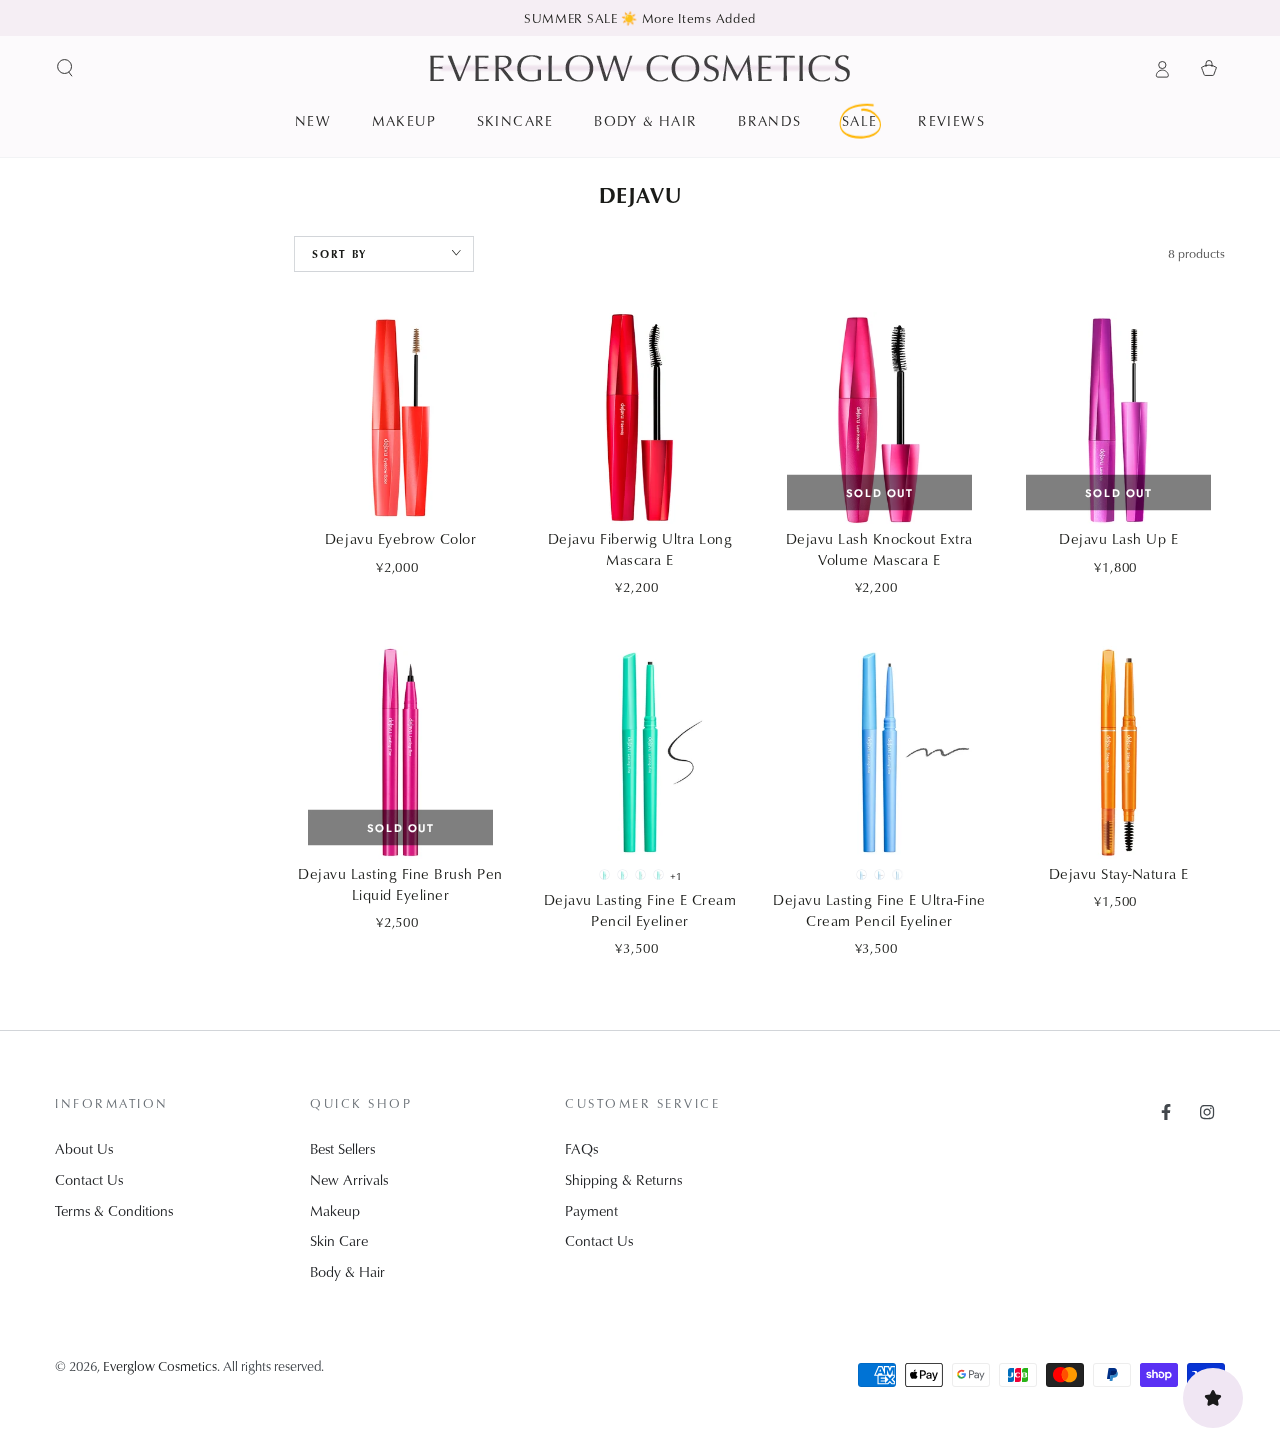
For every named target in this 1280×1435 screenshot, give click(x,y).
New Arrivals (349, 1179)
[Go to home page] (640, 68)
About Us (84, 1148)
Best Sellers (342, 1148)
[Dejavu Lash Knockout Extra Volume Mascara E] (879, 418)
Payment (591, 1210)
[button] (65, 68)
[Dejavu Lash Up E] (1119, 418)
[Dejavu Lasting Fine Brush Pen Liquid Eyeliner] (400, 752)
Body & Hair (347, 1271)
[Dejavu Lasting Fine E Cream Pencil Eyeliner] (640, 752)
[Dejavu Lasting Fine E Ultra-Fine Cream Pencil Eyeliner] (879, 752)
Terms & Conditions (114, 1210)
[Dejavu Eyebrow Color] (400, 418)
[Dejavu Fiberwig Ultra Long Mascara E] (640, 418)
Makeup (335, 1210)
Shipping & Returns (623, 1179)
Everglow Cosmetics (160, 1365)
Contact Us (89, 1179)
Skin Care (339, 1240)
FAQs (581, 1148)
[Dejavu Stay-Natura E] (1119, 752)
